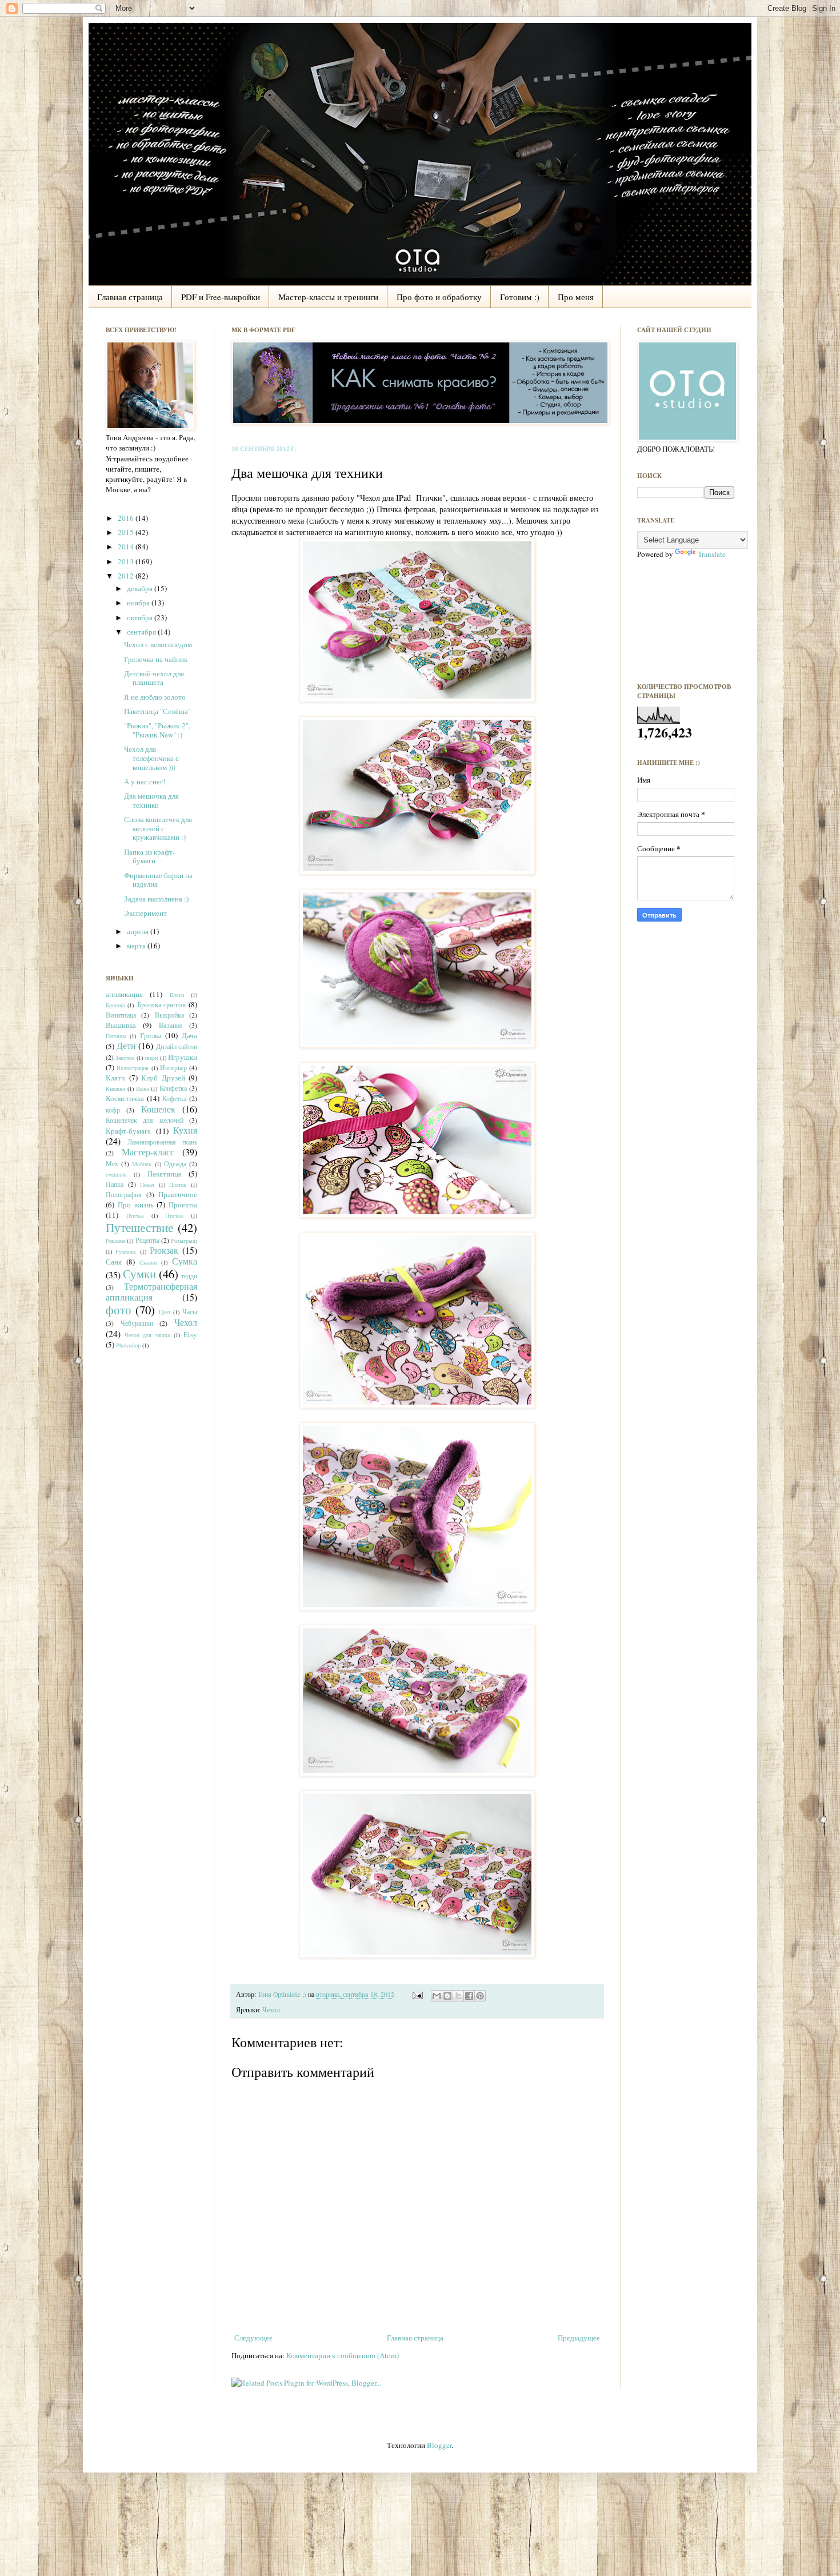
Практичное (178, 1194)
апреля (139, 931)
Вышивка (121, 1025)
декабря (141, 588)
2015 (127, 532)
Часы (190, 1312)
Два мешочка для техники (151, 800)
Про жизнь (136, 1205)
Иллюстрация (133, 1068)
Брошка (115, 1005)
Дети (126, 1046)
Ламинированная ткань (163, 1142)
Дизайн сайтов (177, 1046)
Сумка (185, 1261)
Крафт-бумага (128, 1131)
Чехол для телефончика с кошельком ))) (151, 758)
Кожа (142, 1088)
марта (137, 946)
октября (141, 617)
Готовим (116, 1036)
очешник (116, 1174)
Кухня (185, 1130)
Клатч (115, 1078)
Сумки (139, 1274)
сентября (142, 632)
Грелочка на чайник (156, 659)
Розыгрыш (184, 1241)
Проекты (183, 1205)
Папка (115, 1184)
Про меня (576, 297)
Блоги (177, 995)
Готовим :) (520, 297)
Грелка (151, 1035)
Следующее (253, 2338)
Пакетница (165, 1174)
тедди (189, 1276)
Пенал (147, 1185)
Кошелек (158, 1109)
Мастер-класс (148, 1152)
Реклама (115, 1241)
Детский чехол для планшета (154, 678)
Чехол (271, 2010)
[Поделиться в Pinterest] (480, 1996)
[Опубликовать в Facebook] (469, 1996)
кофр (113, 1110)
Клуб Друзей (163, 1078)
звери (151, 1058)
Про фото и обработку (439, 297)
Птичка (135, 1215)
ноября (139, 603)
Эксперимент (145, 913)
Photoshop (128, 1345)
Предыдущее (579, 2338)
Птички (174, 1215)
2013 (127, 561)
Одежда (175, 1164)
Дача (189, 1035)
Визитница (121, 1015)
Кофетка (174, 1098)
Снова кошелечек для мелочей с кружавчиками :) (158, 828)
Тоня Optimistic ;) (283, 1994)
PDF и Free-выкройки (221, 297)
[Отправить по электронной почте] (437, 1996)
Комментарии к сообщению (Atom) (343, 2355)
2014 (127, 547)
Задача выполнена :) (156, 899)
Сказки (148, 1262)
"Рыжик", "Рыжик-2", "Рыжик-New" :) (157, 730)
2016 (127, 518)
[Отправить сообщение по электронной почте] (417, 1994)
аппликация (124, 994)
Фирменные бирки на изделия (158, 880)
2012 (127, 576)
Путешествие (139, 1227)
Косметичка (125, 1098)
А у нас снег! (145, 781)
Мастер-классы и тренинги (328, 297)
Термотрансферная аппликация (151, 1292)
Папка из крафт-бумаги (149, 856)
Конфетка (173, 1088)
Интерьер (173, 1068)
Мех (112, 1164)
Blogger (439, 2445)
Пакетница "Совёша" (157, 711)
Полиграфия (124, 1195)
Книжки (115, 1088)
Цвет (165, 1312)
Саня (114, 1262)
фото (119, 1310)
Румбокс (126, 1251)
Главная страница (130, 297)
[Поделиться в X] (458, 1996)
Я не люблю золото (155, 697)
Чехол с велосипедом (158, 644)
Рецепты (147, 1240)
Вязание (171, 1025)
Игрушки (183, 1057)
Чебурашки (137, 1323)
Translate (712, 554)
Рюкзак (164, 1250)
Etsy (190, 1334)
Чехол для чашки (147, 1335)
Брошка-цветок (161, 1004)
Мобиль (142, 1164)
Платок (178, 1185)
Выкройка (169, 1015)
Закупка (125, 1058)
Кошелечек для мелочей (145, 1120)
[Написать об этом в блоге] (447, 1996)
